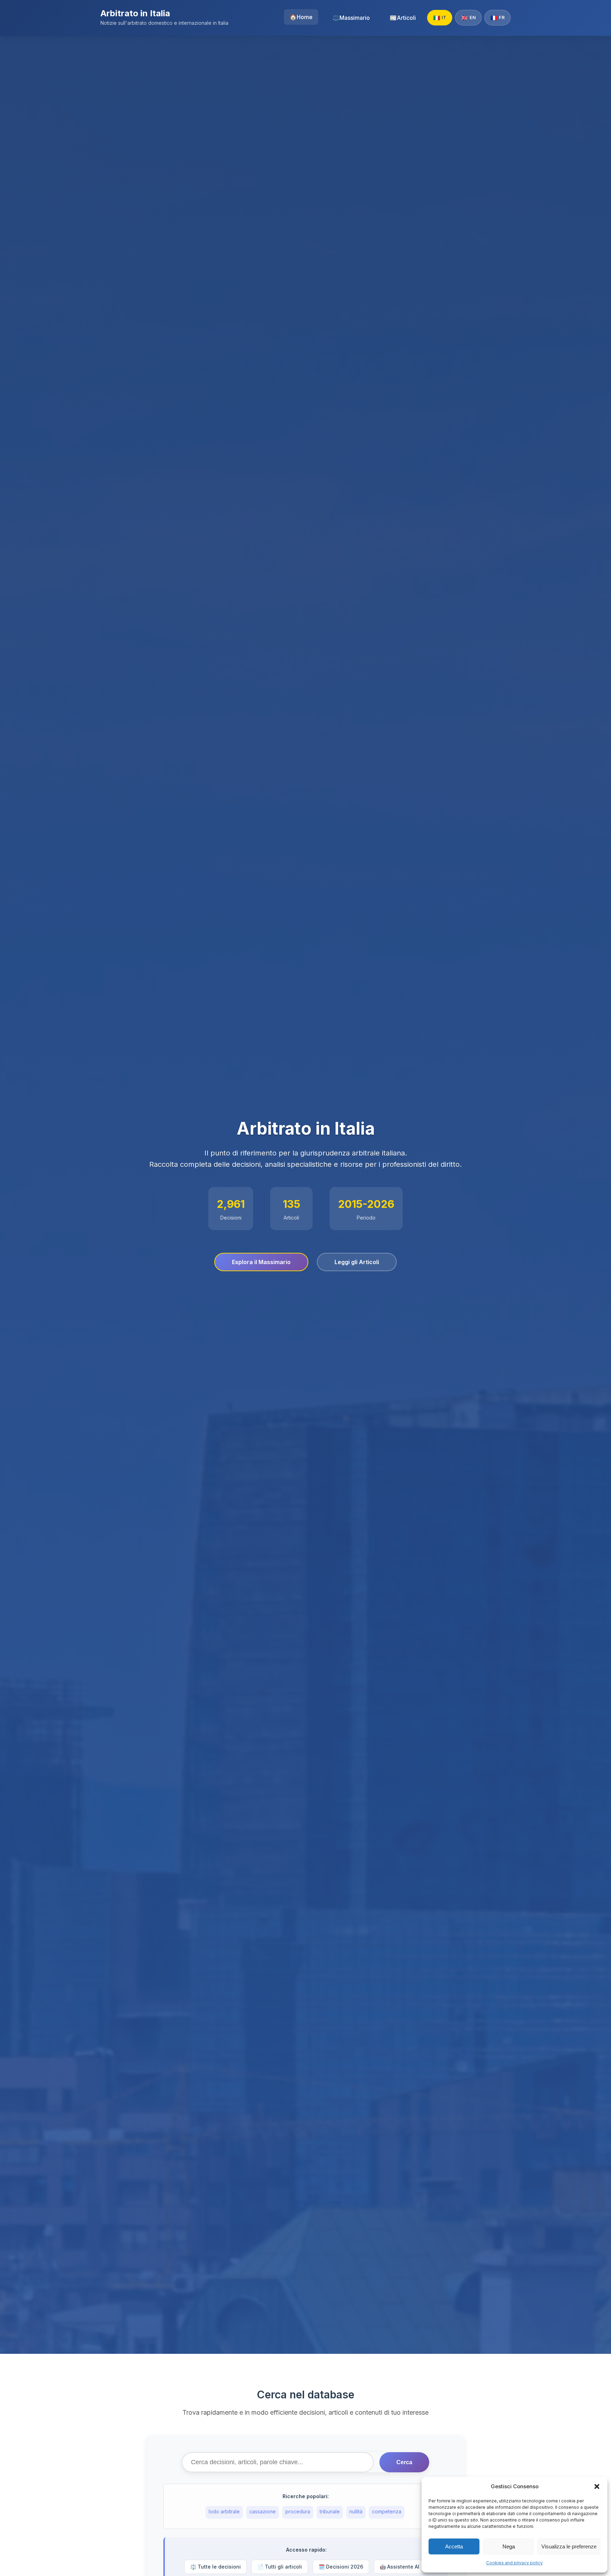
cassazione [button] (263, 2511)
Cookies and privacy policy (514, 2563)
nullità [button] (356, 2511)
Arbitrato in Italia (135, 13)
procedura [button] (298, 2511)
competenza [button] (387, 2511)
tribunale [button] (330, 2511)
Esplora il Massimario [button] (261, 1262)
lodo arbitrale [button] (224, 2511)
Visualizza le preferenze (569, 2546)
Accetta (454, 2546)
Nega (509, 2546)
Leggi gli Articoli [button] (357, 1262)
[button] (597, 2486)
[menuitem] (301, 17)
